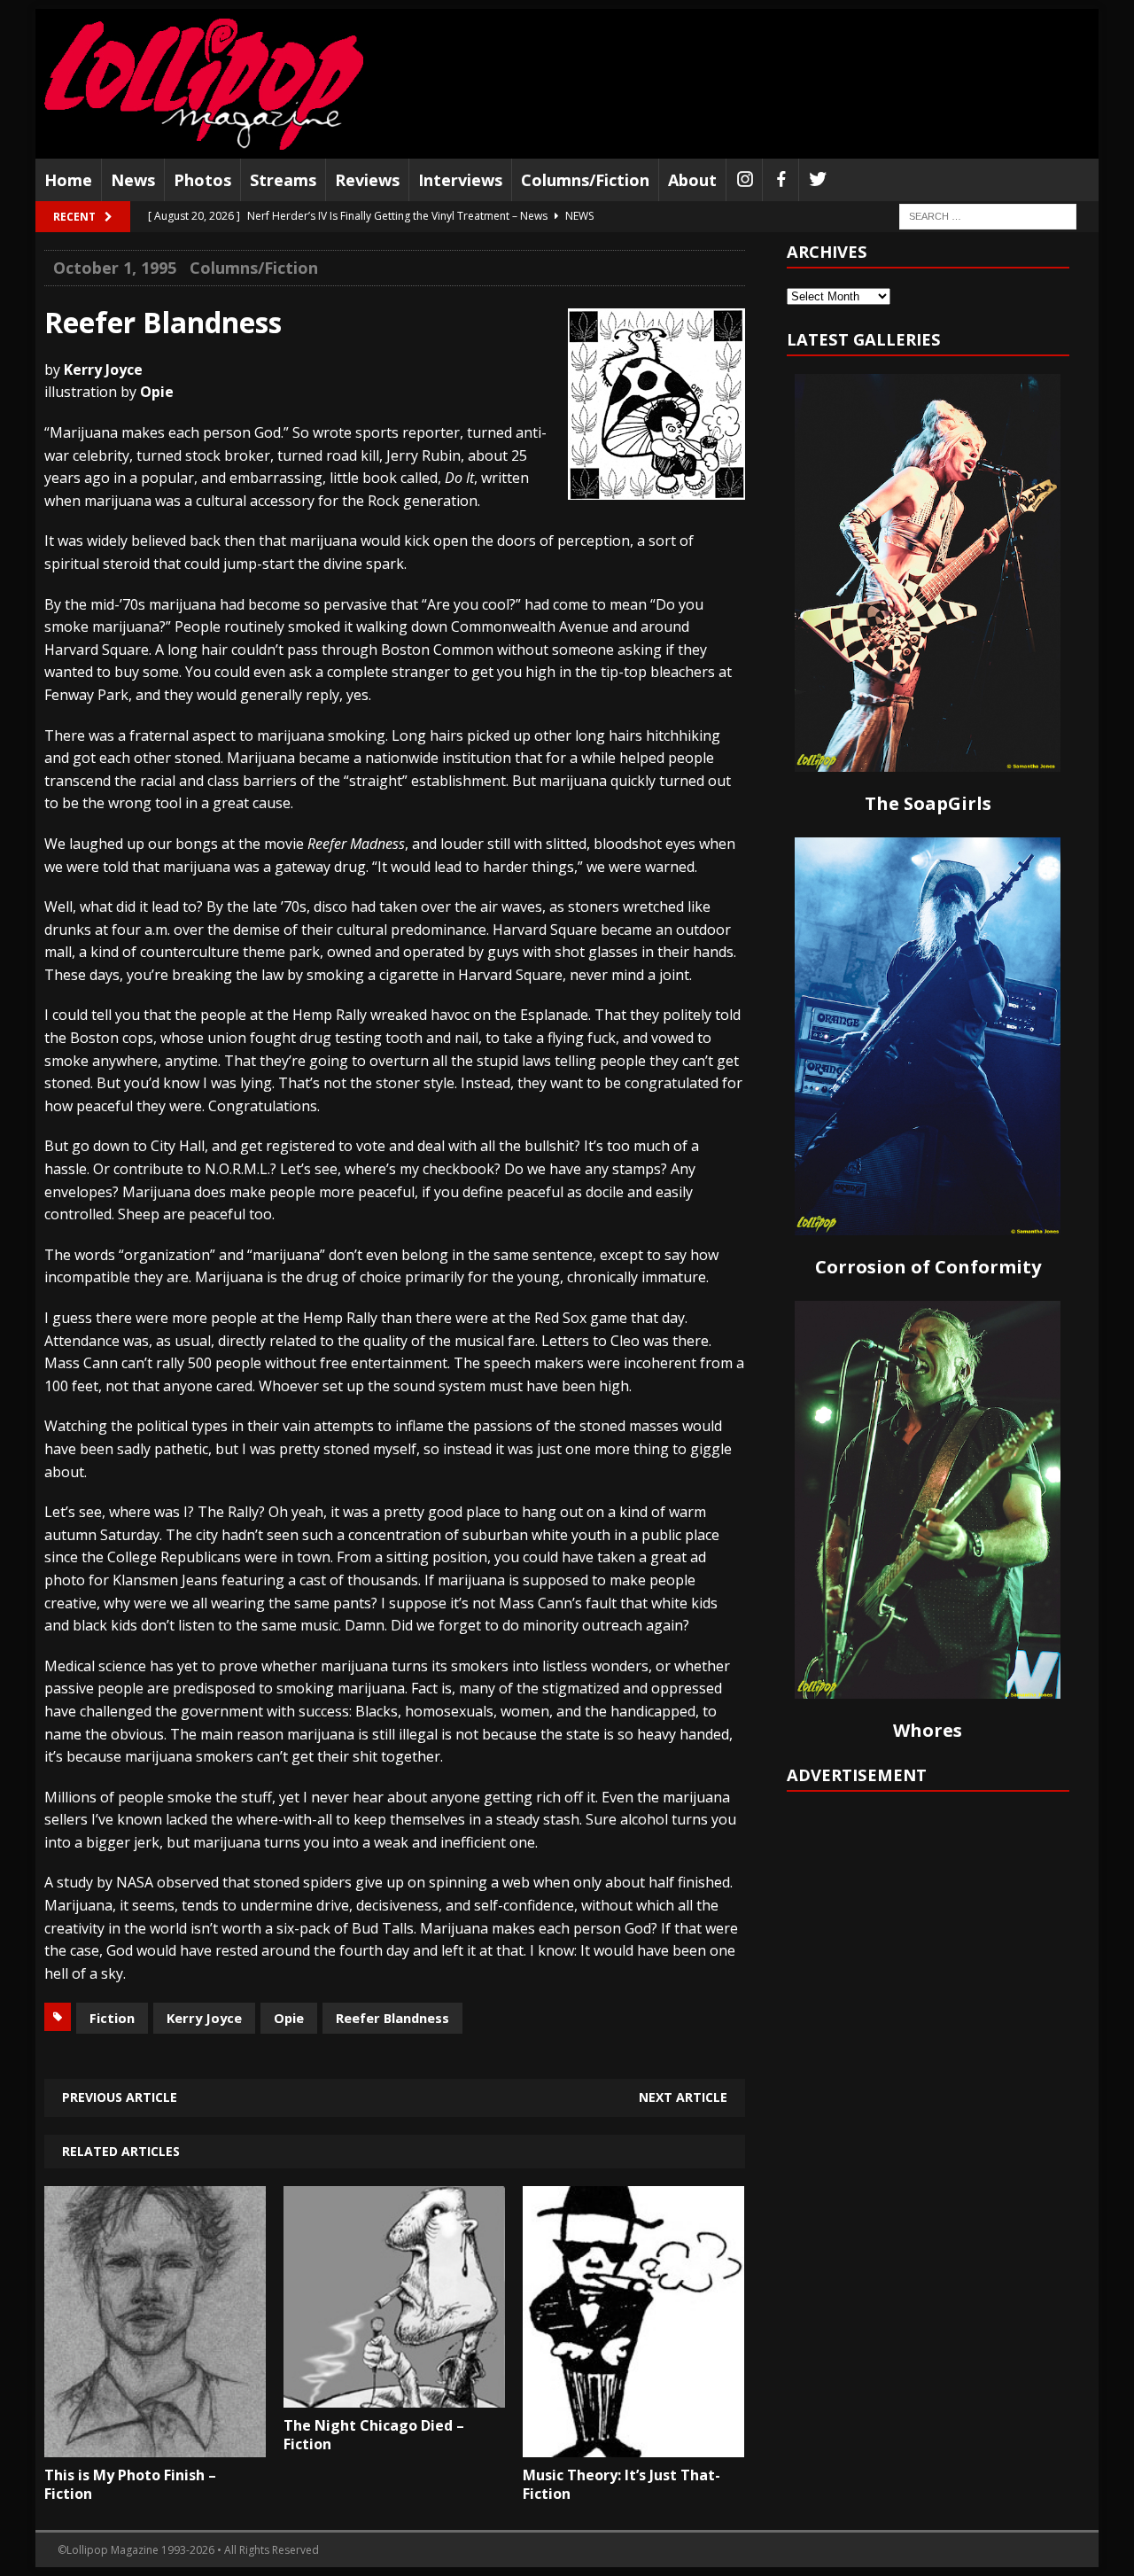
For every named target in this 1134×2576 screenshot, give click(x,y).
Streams (283, 180)
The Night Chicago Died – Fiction (374, 2435)
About (692, 180)
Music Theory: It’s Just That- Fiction (621, 2484)
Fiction (112, 2018)
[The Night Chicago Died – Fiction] (394, 2394)
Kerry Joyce (204, 2018)
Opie (289, 2018)
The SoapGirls (928, 803)
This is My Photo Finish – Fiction (130, 2484)
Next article (683, 2097)
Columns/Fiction (585, 180)
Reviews (367, 180)
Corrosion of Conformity (928, 1267)
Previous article (120, 2097)
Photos (202, 180)
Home (68, 180)
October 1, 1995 (115, 268)
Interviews (460, 180)
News (133, 180)
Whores (928, 1730)
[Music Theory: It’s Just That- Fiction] (633, 2445)
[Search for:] (988, 216)
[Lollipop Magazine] (204, 84)
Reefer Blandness (392, 2018)
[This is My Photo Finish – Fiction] (155, 2445)
